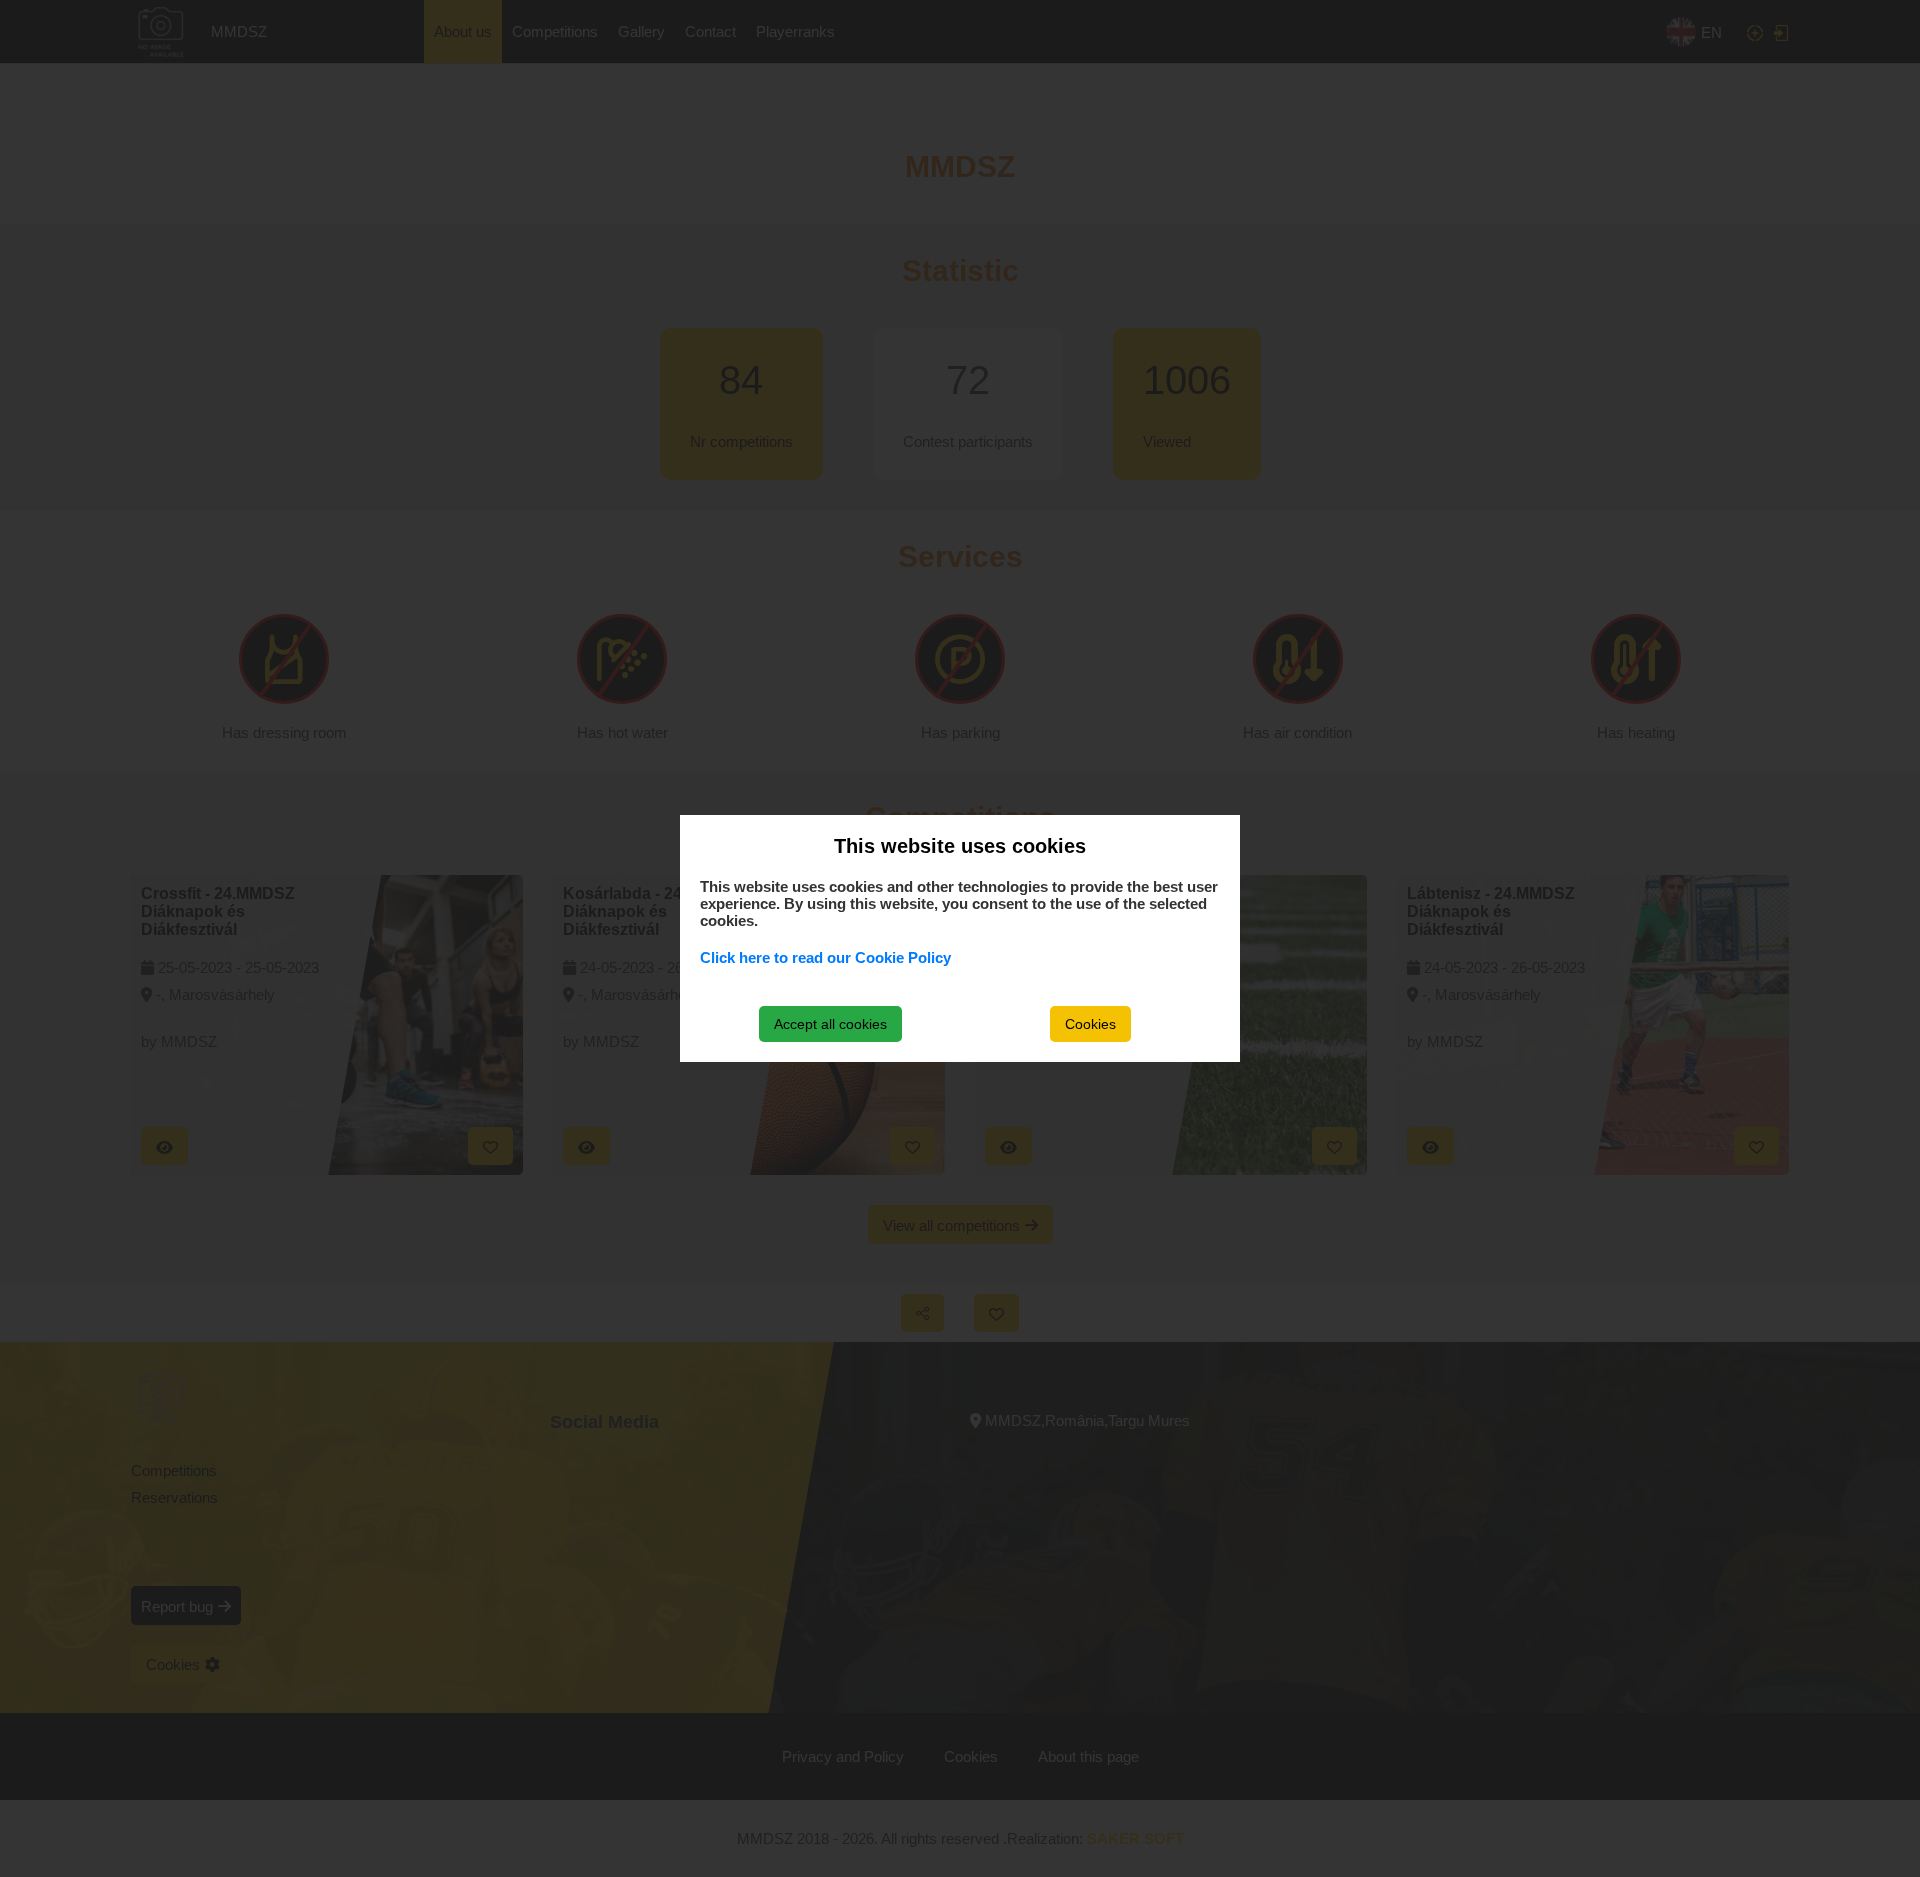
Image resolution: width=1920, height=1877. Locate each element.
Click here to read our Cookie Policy (825, 957)
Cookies (1090, 1024)
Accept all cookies (830, 1024)
